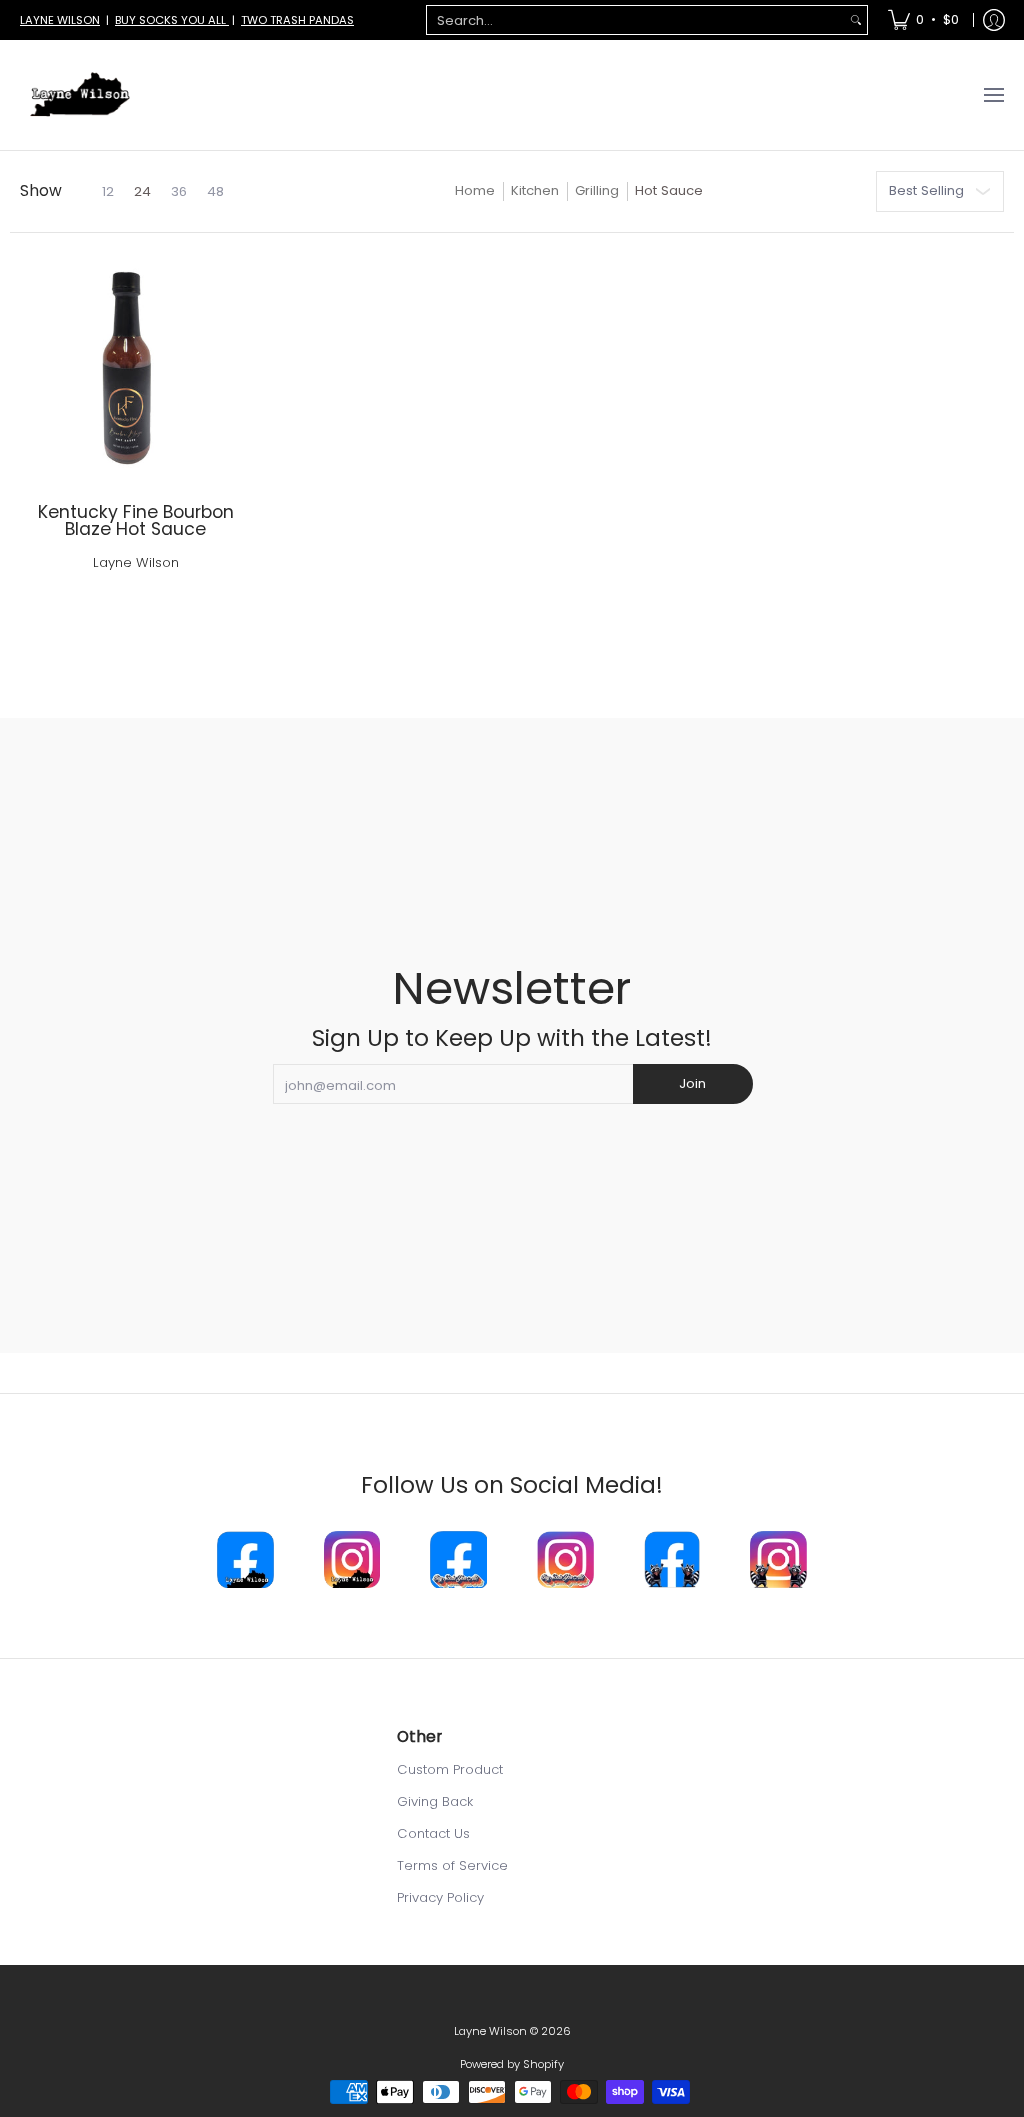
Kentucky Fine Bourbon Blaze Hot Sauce (136, 521)
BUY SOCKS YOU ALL (172, 20)
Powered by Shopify (512, 2064)
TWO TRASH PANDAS (297, 20)
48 (215, 191)
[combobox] (636, 20)
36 (179, 191)
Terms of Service (452, 1865)
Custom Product (450, 1769)
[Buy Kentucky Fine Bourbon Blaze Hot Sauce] (135, 368)
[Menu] (993, 95)
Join (692, 1083)
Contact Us (433, 1833)
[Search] (856, 20)
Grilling (597, 190)
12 (108, 191)
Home (475, 190)
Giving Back (435, 1801)
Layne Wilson (136, 562)
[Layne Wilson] (80, 95)
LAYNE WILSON (60, 20)
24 (142, 191)
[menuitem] (923, 20)
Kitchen (535, 190)
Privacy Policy (440, 1897)
